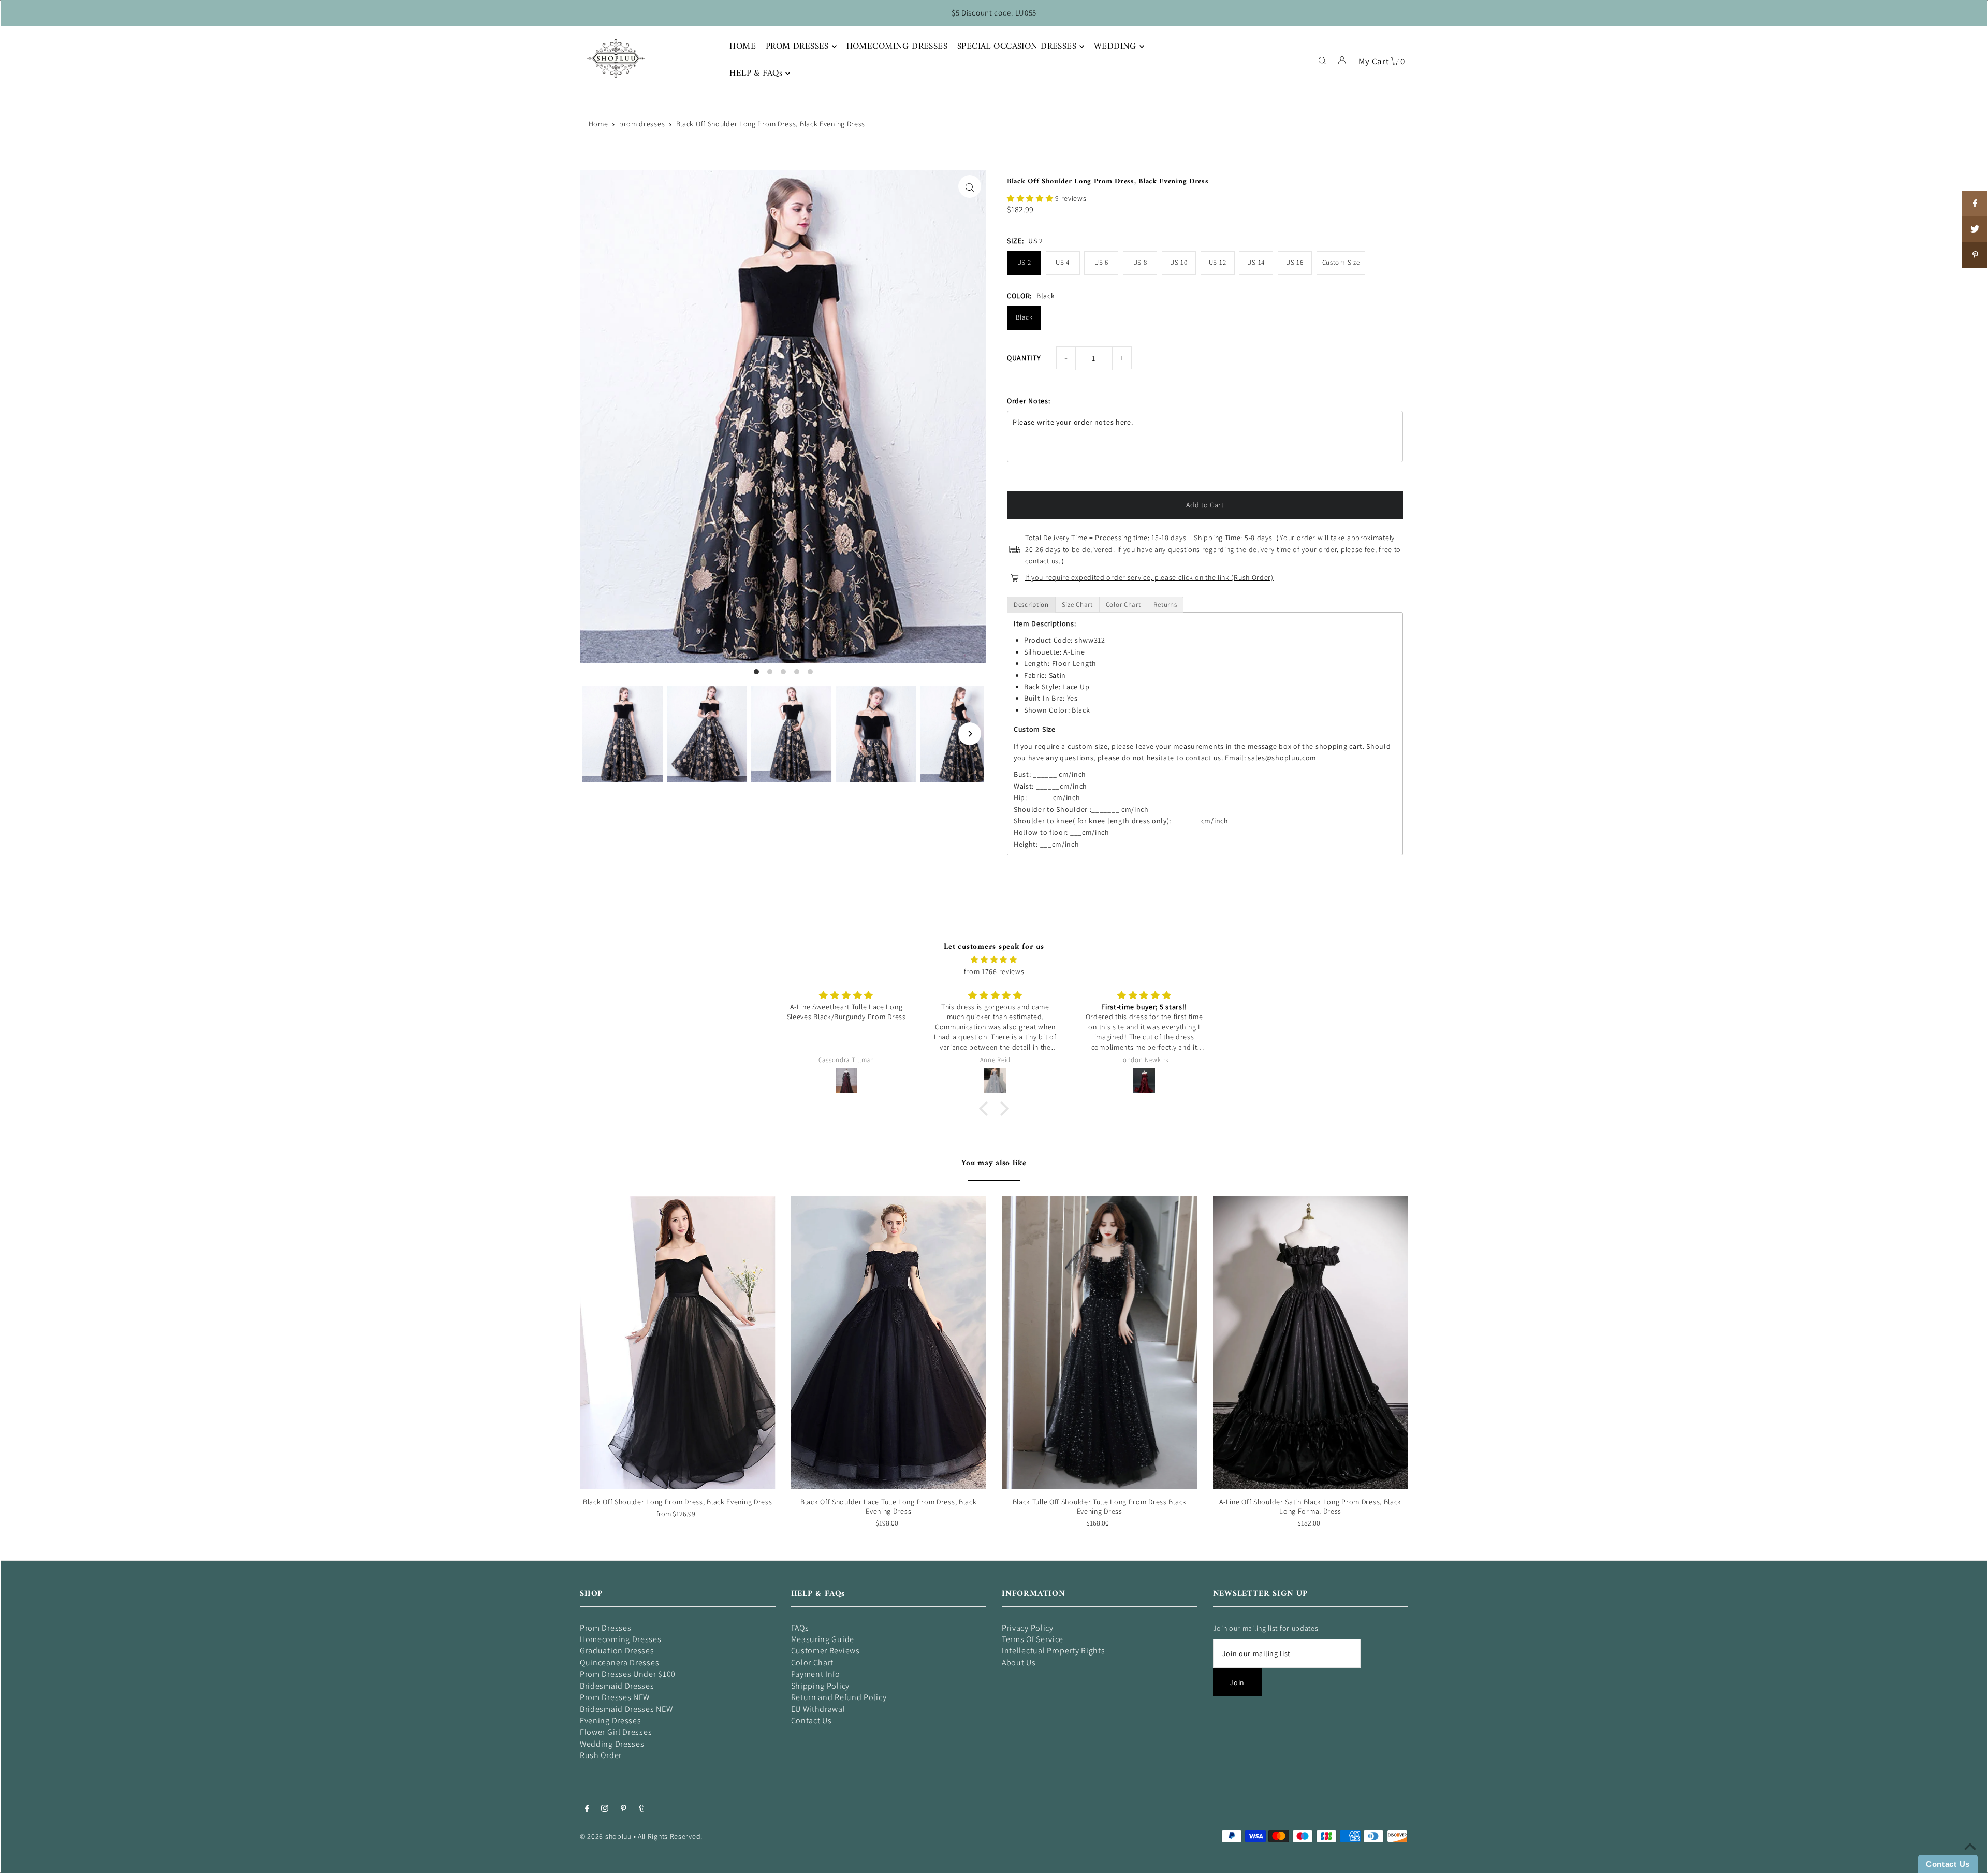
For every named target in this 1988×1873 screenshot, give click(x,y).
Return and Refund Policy (839, 1697)
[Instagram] (605, 1809)
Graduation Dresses (617, 1651)
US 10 (1179, 262)
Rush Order (601, 1755)
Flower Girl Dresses (616, 1732)
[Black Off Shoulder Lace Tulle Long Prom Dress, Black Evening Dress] (889, 1343)
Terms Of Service (1033, 1639)
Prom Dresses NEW (615, 1697)
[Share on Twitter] (1975, 229)
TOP (1970, 1859)
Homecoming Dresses (621, 1639)
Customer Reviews (825, 1651)
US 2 (1024, 262)
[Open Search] (1322, 60)
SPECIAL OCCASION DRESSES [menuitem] (1017, 47)
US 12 (1218, 262)
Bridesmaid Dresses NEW (626, 1709)
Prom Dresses (605, 1628)
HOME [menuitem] (743, 47)
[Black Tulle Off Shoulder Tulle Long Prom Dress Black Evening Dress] (1100, 1343)
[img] (994, 960)
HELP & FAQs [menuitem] (756, 74)
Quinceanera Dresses (619, 1663)
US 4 (1063, 262)
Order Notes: (1028, 401)
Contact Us (812, 1720)
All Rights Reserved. (670, 1836)
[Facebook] (587, 1809)
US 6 (1101, 262)
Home (598, 124)
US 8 (1140, 262)
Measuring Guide (823, 1639)
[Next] (970, 734)
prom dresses (642, 124)
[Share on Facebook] (1975, 204)
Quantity (1024, 358)
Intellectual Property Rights (1054, 1651)
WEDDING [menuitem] (1115, 47)
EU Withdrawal (818, 1709)
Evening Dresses (611, 1720)
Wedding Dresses (612, 1744)
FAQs (800, 1628)
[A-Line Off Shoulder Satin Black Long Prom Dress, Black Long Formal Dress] (1311, 1343)
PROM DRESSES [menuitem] (797, 47)
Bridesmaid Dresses (617, 1686)
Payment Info (816, 1674)
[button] (1031, 198)
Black (1024, 317)
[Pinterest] (624, 1809)
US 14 (1256, 262)
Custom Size (1341, 262)
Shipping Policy (821, 1686)
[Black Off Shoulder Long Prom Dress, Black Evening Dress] (678, 1343)
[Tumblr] (642, 1809)
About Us (1019, 1663)
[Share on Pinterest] (1975, 255)
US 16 (1295, 262)
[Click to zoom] (970, 186)
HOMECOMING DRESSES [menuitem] (897, 47)
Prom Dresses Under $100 (628, 1674)
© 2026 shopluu (606, 1836)
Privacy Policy (1028, 1628)
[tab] (1031, 605)
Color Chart (813, 1663)
